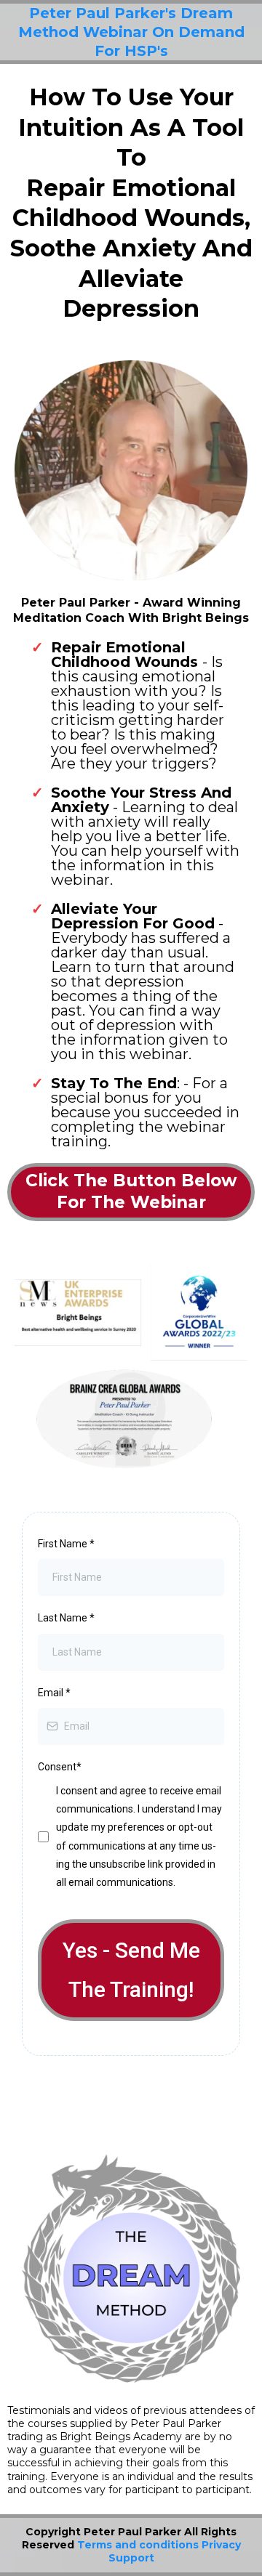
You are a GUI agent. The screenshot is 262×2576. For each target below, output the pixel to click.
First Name (66, 1544)
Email (54, 1693)
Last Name (66, 1618)
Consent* (60, 1767)
